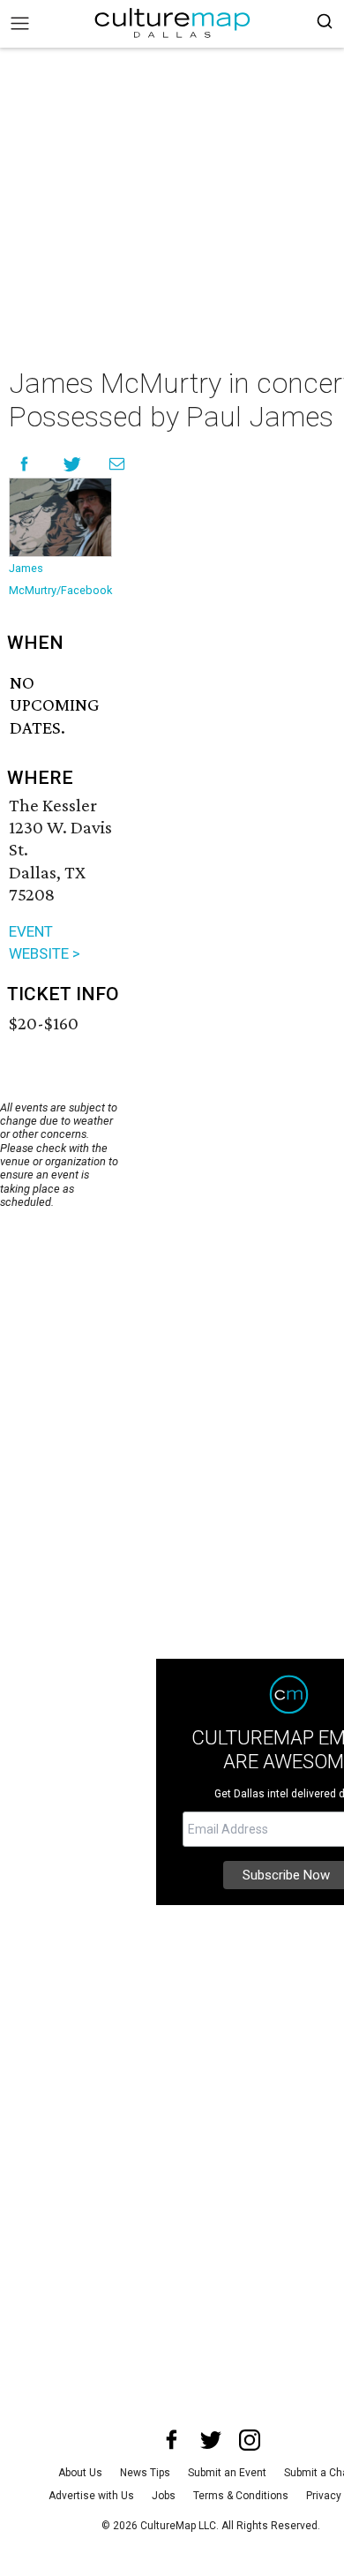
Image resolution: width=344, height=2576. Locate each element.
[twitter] (211, 2440)
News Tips (145, 2473)
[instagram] (250, 2440)
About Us (80, 2473)
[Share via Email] (117, 464)
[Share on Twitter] (73, 464)
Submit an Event (227, 2473)
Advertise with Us (91, 2496)
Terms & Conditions (241, 2496)
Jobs (164, 2496)
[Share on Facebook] (24, 464)
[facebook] (172, 2440)
